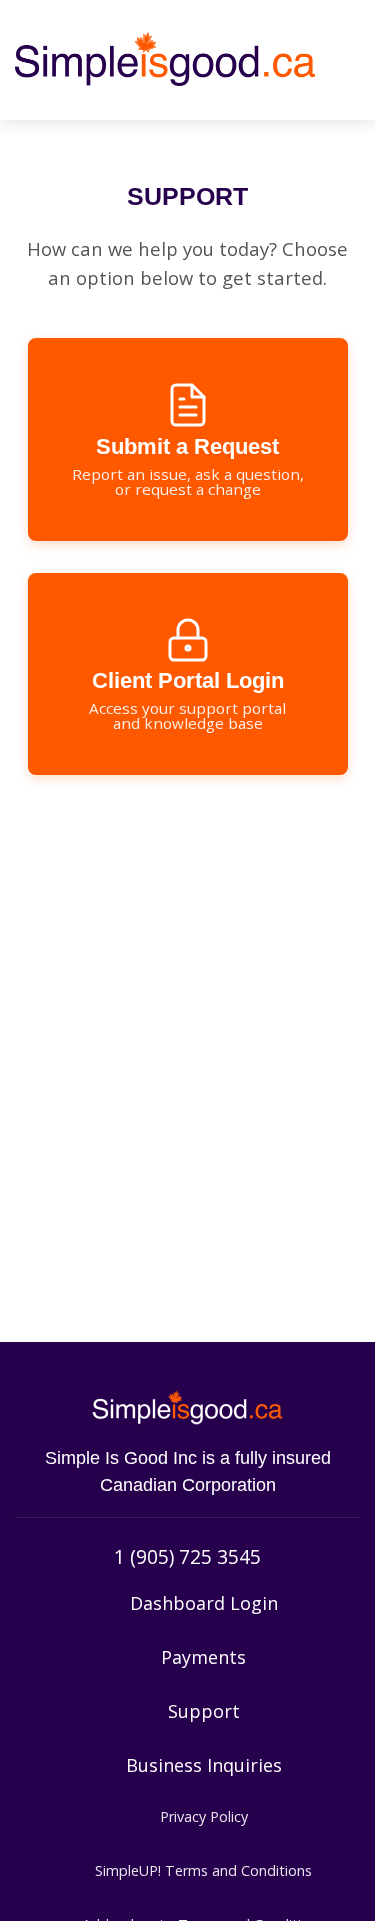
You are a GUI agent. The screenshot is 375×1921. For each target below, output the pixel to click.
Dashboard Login (204, 1603)
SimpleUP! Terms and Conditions (203, 1870)
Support (204, 1711)
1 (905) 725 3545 (187, 1556)
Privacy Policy (204, 1816)
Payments (203, 1657)
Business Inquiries (204, 1765)
